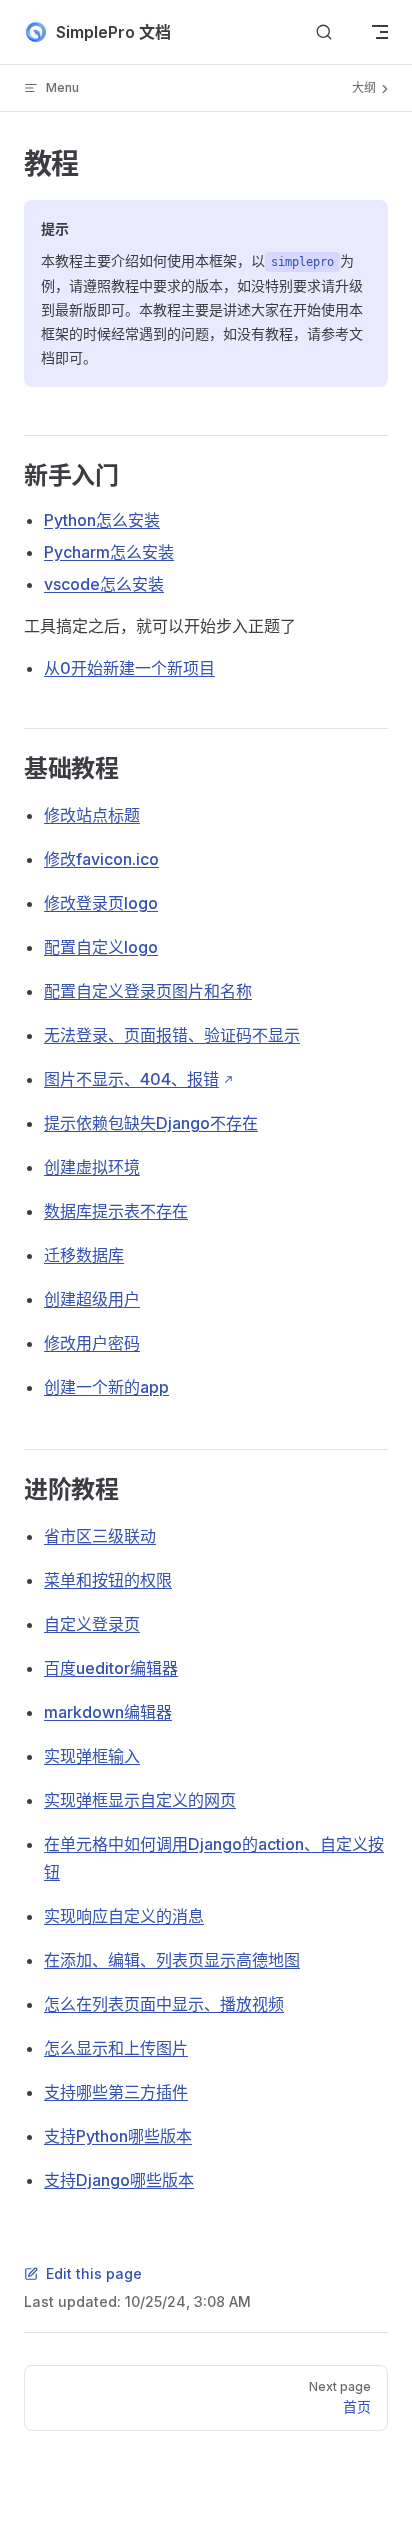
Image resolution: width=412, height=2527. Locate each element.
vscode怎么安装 (104, 584)
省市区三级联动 (100, 1536)
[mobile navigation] (380, 32)
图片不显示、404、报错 (131, 1079)
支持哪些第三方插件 (116, 2092)
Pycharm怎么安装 (109, 552)
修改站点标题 (92, 815)
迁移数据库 (84, 1255)
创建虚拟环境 (92, 1167)
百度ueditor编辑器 (111, 1668)
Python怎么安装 (102, 520)
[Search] (324, 32)
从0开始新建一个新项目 (129, 668)
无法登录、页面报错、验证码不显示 (172, 1035)
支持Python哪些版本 (118, 2136)
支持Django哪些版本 (119, 2180)
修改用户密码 (92, 1343)
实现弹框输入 (92, 1756)
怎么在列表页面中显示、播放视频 (164, 2004)
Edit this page (94, 2273)
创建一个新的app (106, 1387)
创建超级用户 (92, 1299)
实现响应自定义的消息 (124, 1916)
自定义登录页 (92, 1624)
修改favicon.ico (101, 859)
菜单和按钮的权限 (108, 1580)
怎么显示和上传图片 (116, 2048)
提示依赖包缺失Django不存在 (151, 1123)
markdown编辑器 (108, 1712)
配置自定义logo (101, 947)
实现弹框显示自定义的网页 (140, 1800)
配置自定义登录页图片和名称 (148, 991)
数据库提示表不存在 (116, 1211)
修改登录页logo (101, 903)
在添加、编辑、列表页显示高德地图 (172, 1960)
